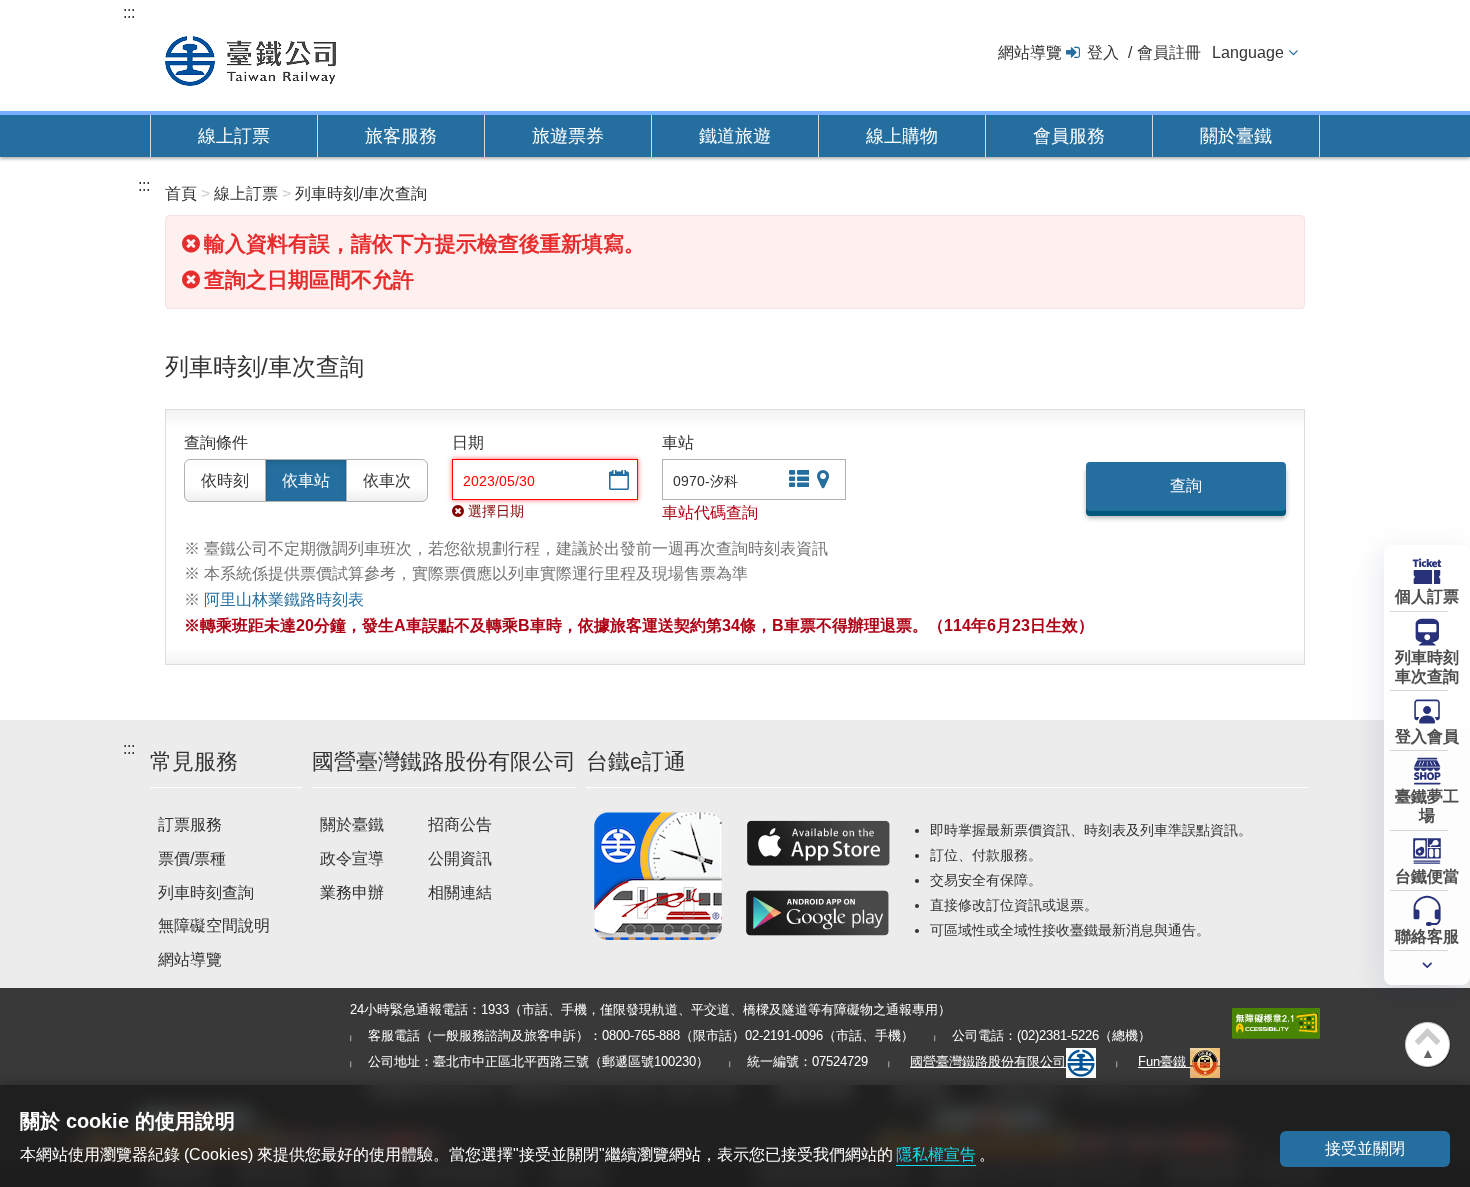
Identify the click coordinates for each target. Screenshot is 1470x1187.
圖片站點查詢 (825, 481)
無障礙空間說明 (214, 925)
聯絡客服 (1427, 936)
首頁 (181, 193)
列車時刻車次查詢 (1427, 667)
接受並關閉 (1365, 1148)
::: (129, 12)
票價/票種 (192, 858)
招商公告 (460, 824)
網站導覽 (1030, 52)
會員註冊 (1169, 52)
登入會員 (1427, 736)
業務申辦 (352, 892)
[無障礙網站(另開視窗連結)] (1276, 1022)
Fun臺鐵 (1164, 1061)
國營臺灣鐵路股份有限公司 (988, 1061)
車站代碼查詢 (710, 512)
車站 (678, 442)
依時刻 (225, 480)
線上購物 (902, 136)
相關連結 (460, 892)
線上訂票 (234, 136)
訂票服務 (190, 824)
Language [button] (1248, 52)
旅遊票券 (568, 136)
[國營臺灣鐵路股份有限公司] (250, 58)
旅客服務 (401, 136)
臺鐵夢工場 (1427, 806)
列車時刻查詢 (206, 892)
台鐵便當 (1427, 876)
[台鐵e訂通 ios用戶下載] (818, 843)
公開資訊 (460, 858)
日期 (468, 442)
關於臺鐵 (1236, 136)
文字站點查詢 (797, 481)
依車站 (306, 480)
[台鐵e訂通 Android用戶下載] (818, 913)
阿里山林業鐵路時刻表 (284, 599)
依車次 (387, 480)
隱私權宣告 (936, 1154)
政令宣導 (352, 858)
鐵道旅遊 (735, 136)
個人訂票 (1427, 596)
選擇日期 (617, 481)
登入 (1103, 52)
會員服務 (1069, 136)
